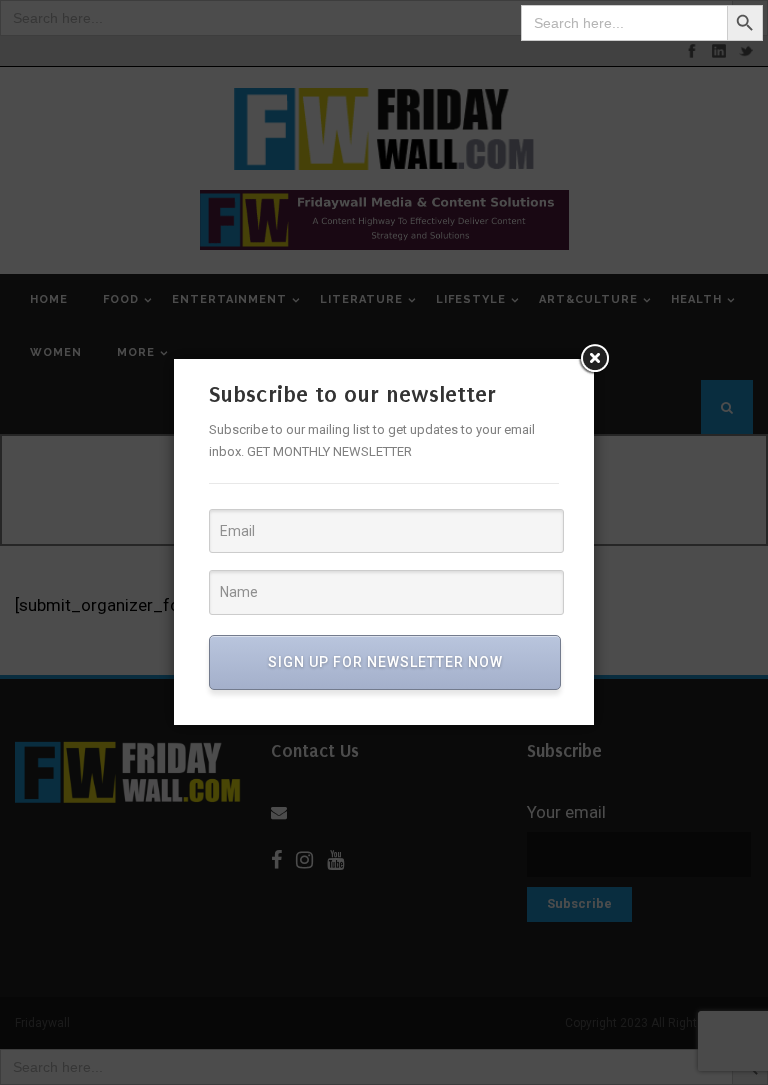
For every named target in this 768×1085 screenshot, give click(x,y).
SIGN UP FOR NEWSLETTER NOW (385, 662)
